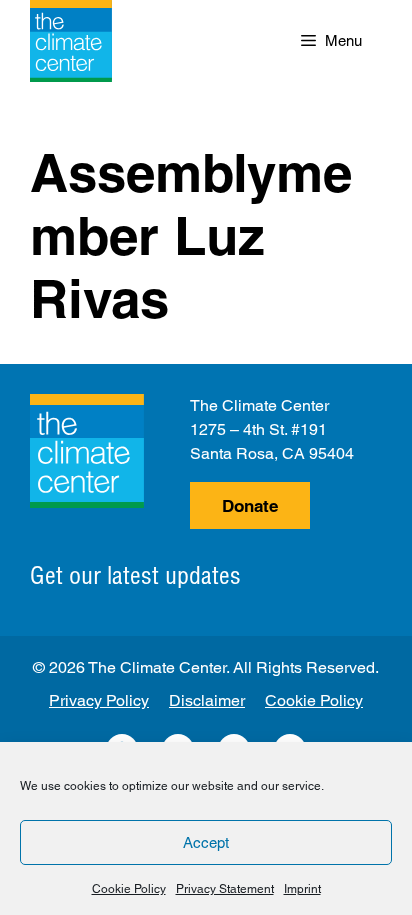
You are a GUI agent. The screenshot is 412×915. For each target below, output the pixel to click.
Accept (206, 842)
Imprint (302, 889)
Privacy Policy (99, 700)
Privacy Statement (225, 889)
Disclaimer (207, 700)
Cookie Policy (129, 889)
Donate (250, 506)
